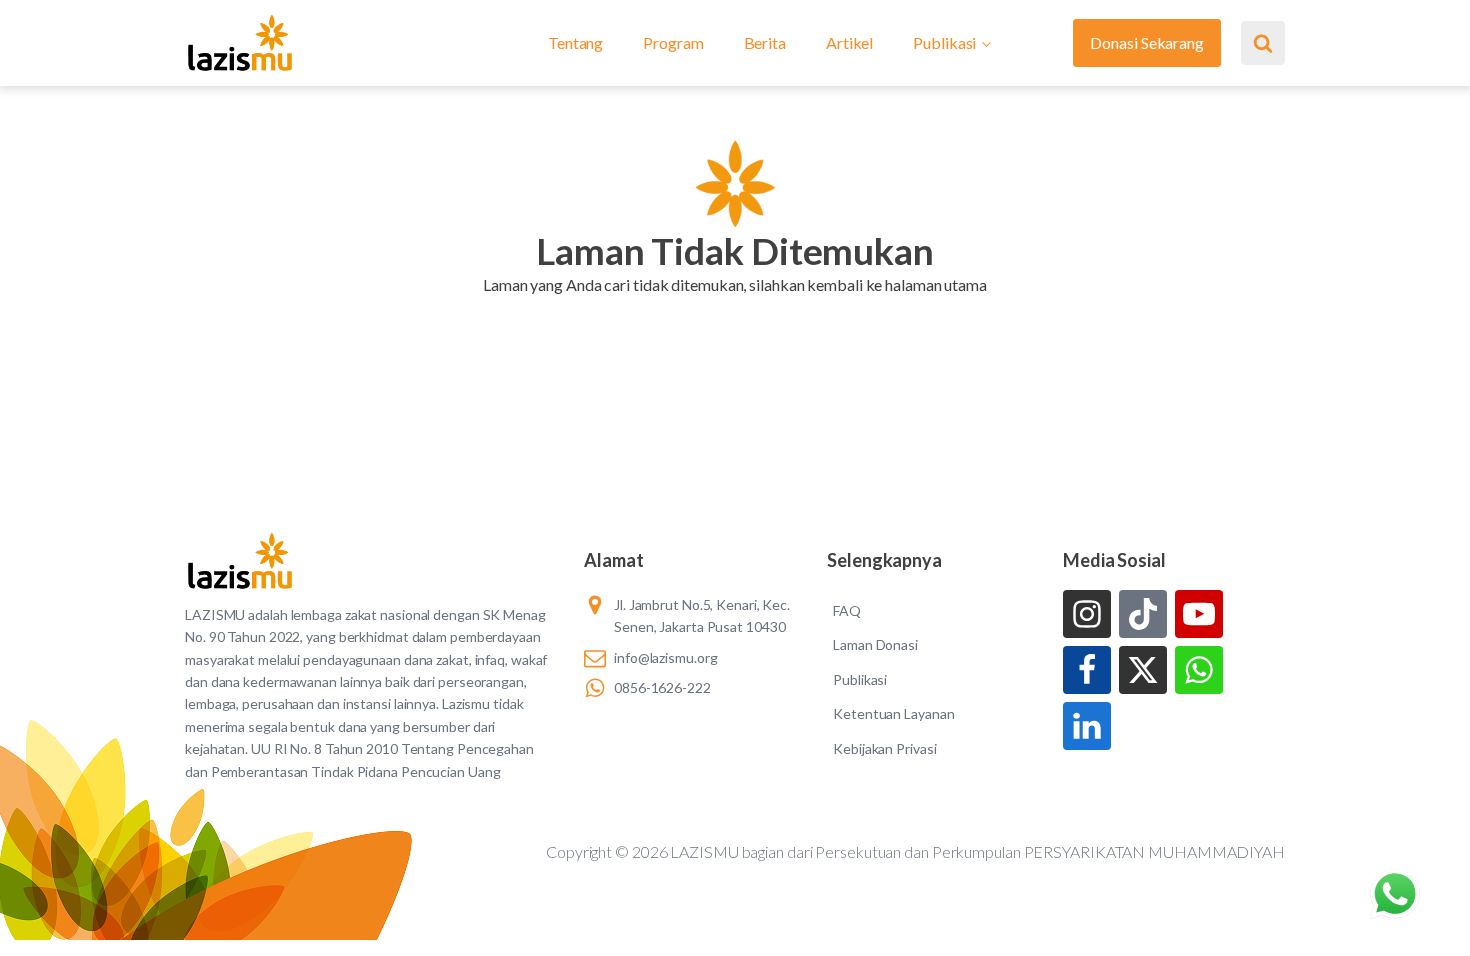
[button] (734, 310)
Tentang (575, 42)
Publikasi (944, 42)
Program (673, 42)
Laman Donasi (875, 644)
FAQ (847, 610)
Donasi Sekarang (1147, 42)
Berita (765, 42)
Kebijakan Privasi (884, 748)
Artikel (849, 42)
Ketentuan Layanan (893, 713)
